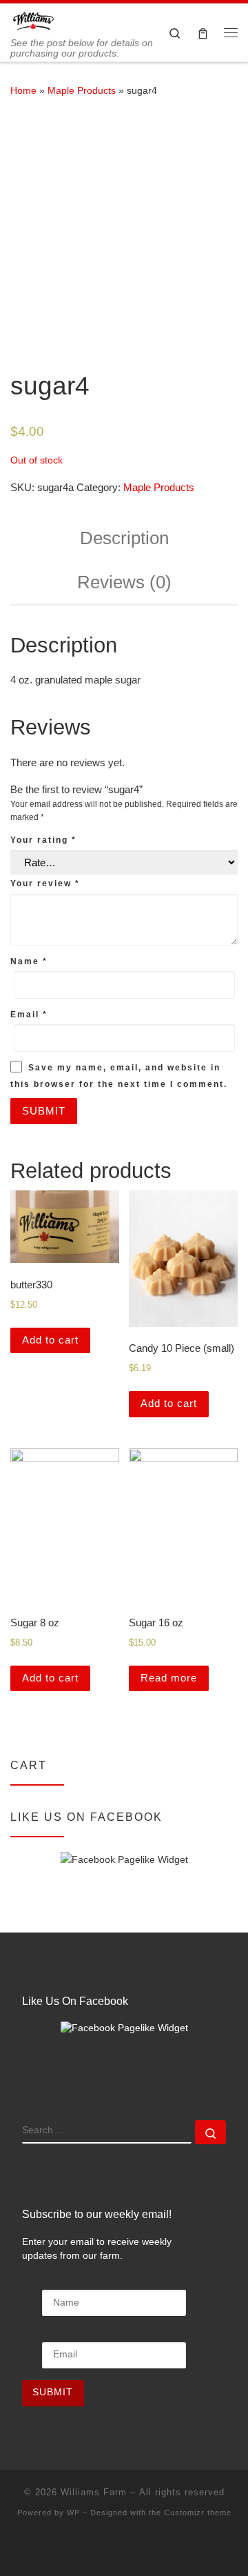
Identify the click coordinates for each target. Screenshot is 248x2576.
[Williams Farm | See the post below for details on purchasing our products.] (33, 20)
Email (29, 1015)
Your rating (43, 840)
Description (124, 538)
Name (29, 961)
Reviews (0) (124, 582)
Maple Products (82, 90)
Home (23, 90)
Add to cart (50, 1340)
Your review (45, 883)
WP (73, 2513)
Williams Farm (94, 2492)
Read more (169, 1678)
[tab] (124, 539)
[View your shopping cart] (203, 33)
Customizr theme (198, 2513)
